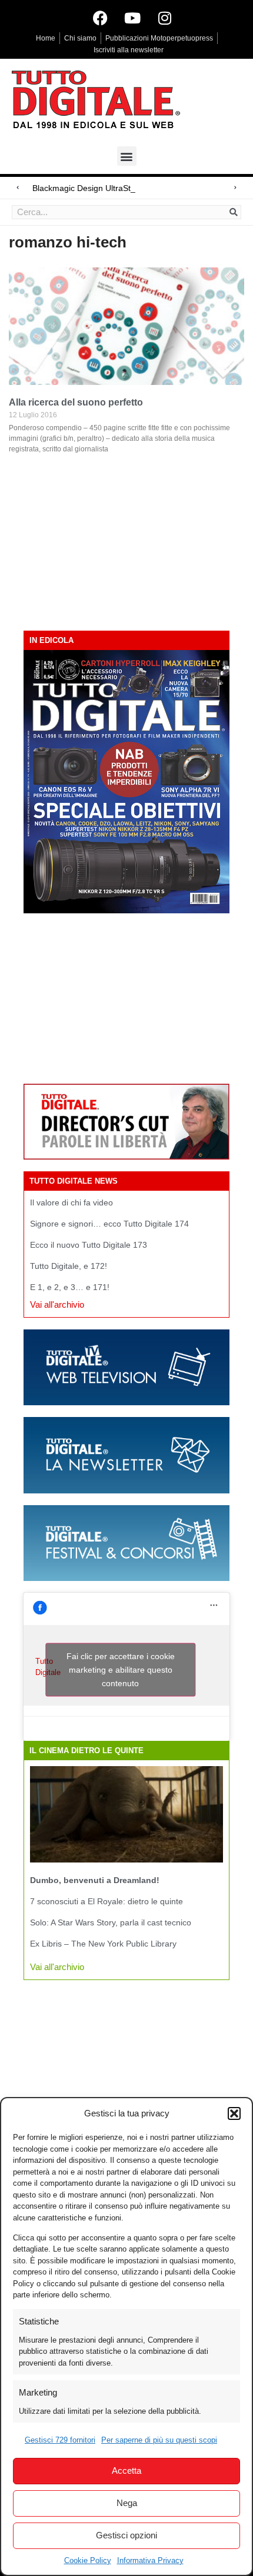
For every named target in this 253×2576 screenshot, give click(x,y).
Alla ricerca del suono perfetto (76, 402)
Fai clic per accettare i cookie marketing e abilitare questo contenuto (121, 1669)
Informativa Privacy (150, 2560)
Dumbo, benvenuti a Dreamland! (95, 1880)
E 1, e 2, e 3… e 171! (70, 1287)
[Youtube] (132, 18)
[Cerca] (234, 212)
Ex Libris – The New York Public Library (103, 1944)
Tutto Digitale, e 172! (69, 1266)
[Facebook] (100, 18)
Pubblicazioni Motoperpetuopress (159, 38)
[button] (234, 2113)
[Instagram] (165, 18)
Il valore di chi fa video (71, 1202)
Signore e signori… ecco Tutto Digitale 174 (109, 1224)
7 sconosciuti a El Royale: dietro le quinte (106, 1901)
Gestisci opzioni (126, 2535)
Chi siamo (80, 38)
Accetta (126, 2471)
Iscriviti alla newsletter (129, 50)
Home (46, 38)
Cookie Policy (88, 2560)
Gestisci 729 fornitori (60, 2440)
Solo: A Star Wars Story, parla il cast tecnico (111, 1922)
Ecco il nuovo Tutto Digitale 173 (89, 1245)
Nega (127, 2503)
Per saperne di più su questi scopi (159, 2440)
